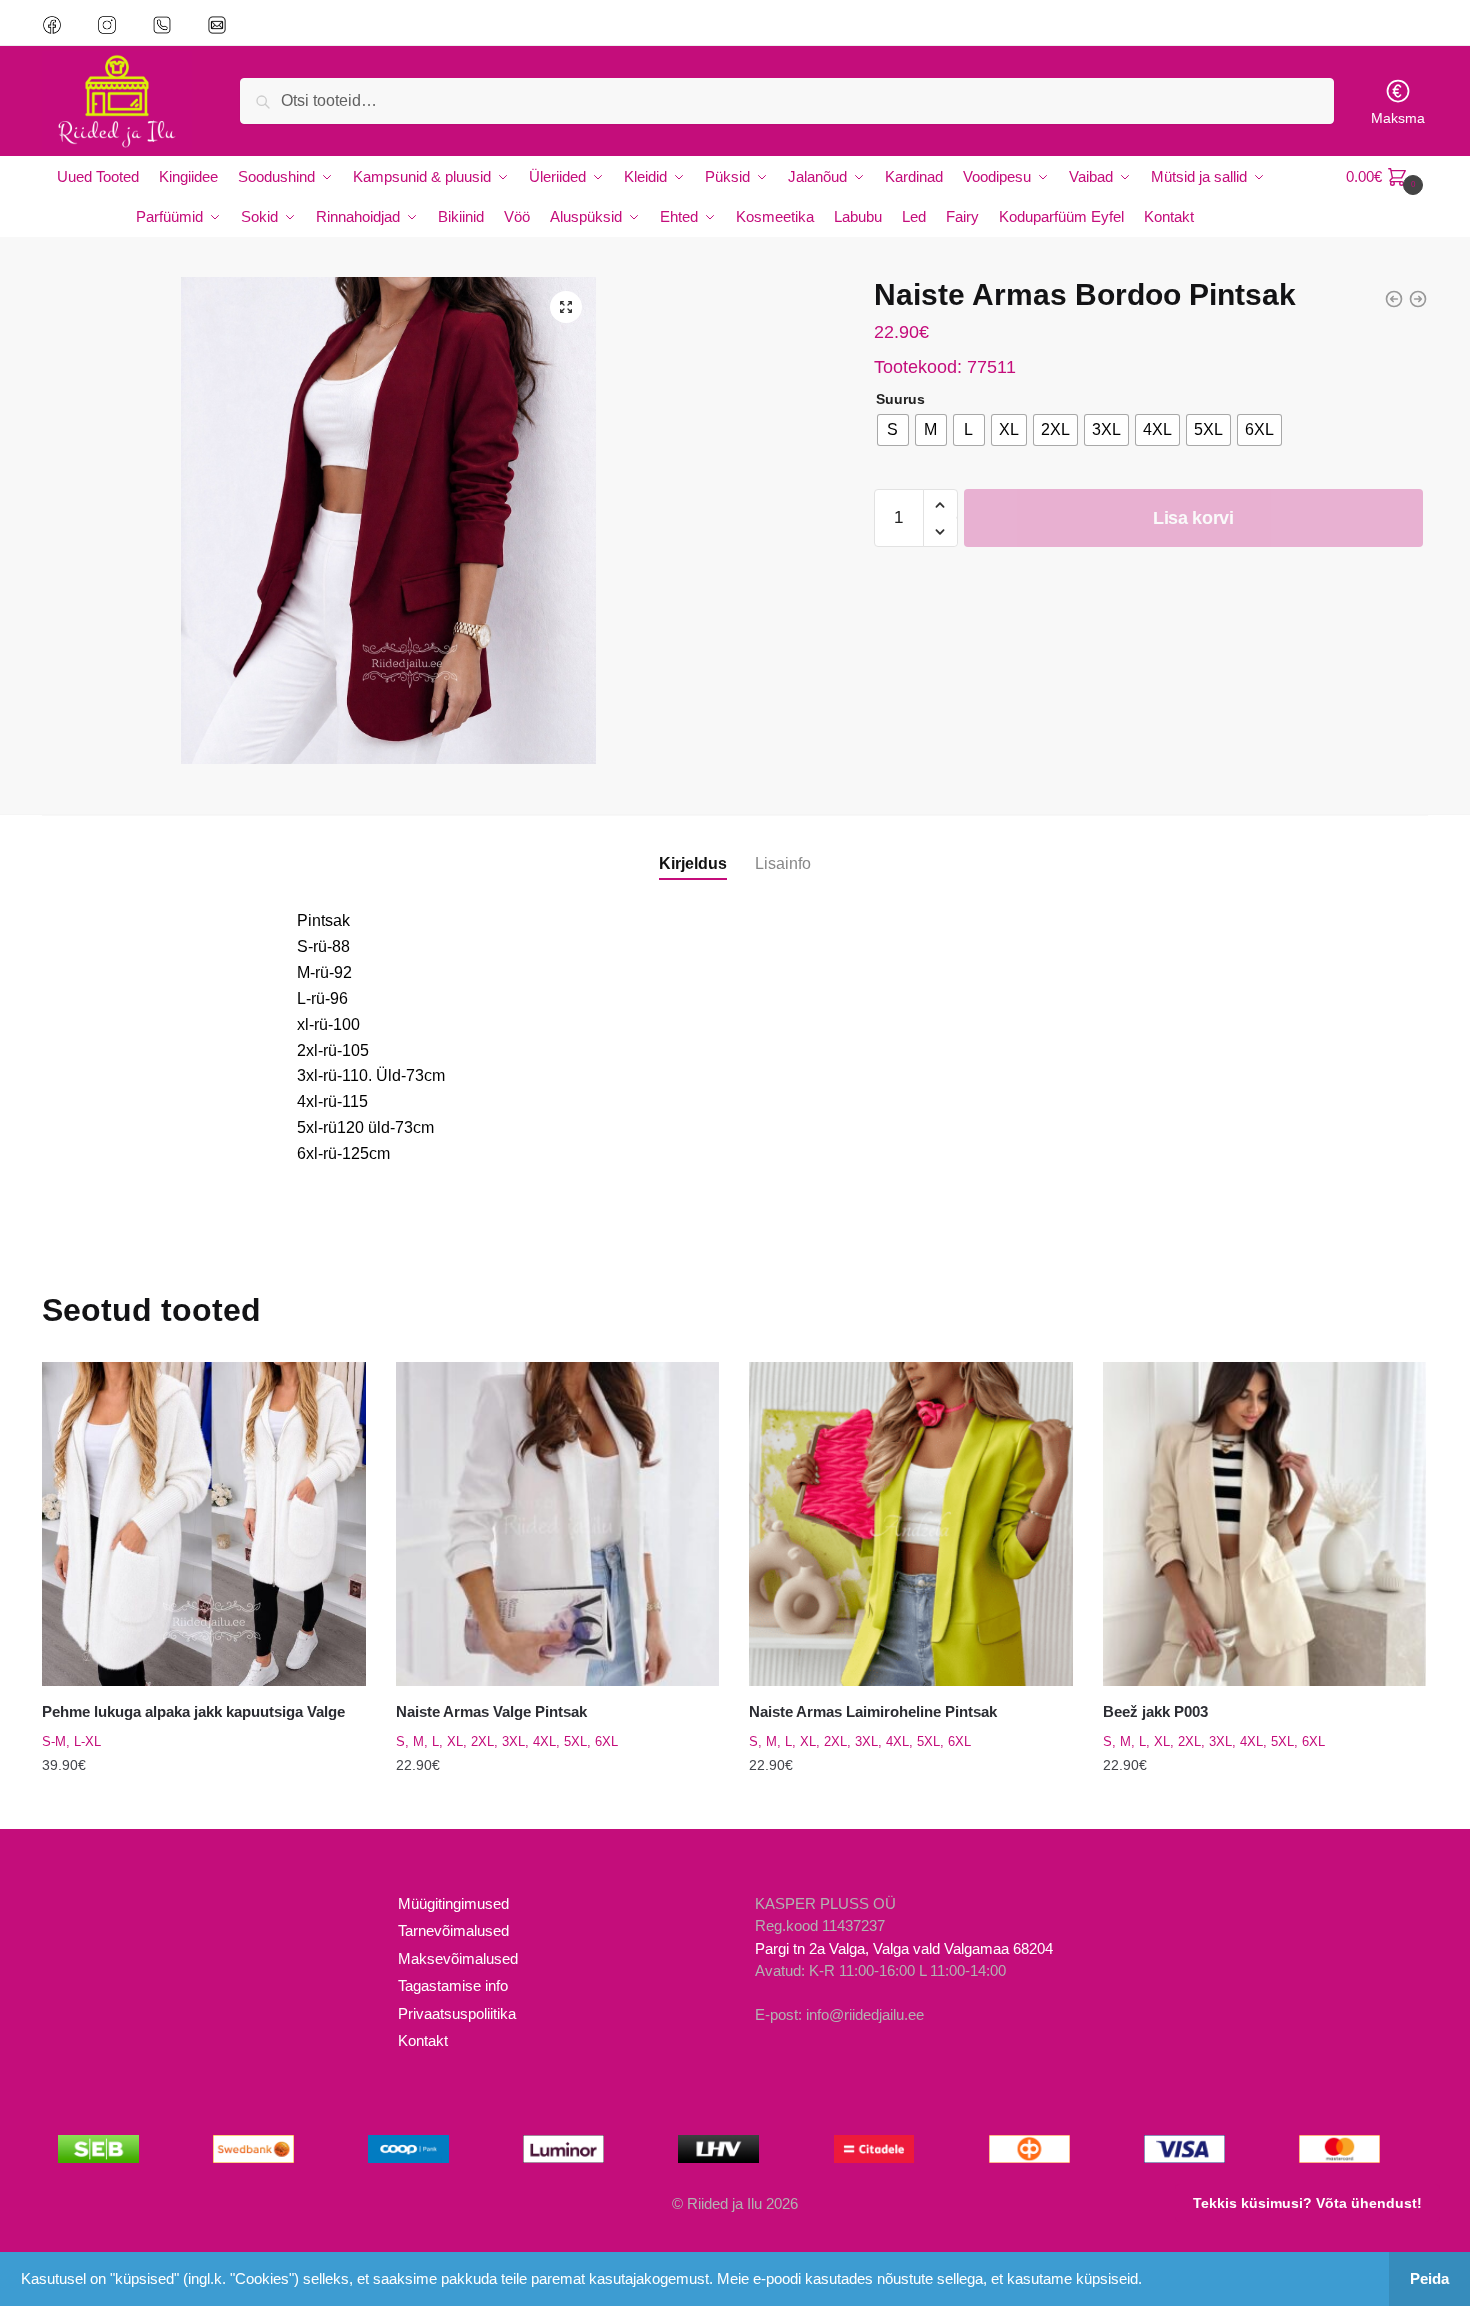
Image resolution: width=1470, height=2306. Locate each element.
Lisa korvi (1193, 518)
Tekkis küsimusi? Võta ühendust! (1307, 2203)
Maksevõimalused (458, 1958)
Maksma (1398, 118)
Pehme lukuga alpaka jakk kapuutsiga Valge (193, 1711)
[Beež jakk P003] (1265, 1524)
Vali (204, 1805)
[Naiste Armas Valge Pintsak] (558, 1524)
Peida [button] (1429, 2278)
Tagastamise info (453, 1985)
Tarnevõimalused (453, 1930)
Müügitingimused (453, 1903)
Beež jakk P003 (1155, 1711)
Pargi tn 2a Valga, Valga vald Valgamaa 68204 (904, 1948)
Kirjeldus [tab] (693, 863)
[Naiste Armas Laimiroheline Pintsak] (911, 1524)
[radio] (893, 430)
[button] (566, 307)
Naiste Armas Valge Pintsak (491, 1711)
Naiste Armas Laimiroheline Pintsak (873, 1711)
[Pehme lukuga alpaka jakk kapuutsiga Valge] (204, 1524)
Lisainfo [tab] (783, 863)
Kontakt (423, 2040)
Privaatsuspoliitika (457, 2013)
